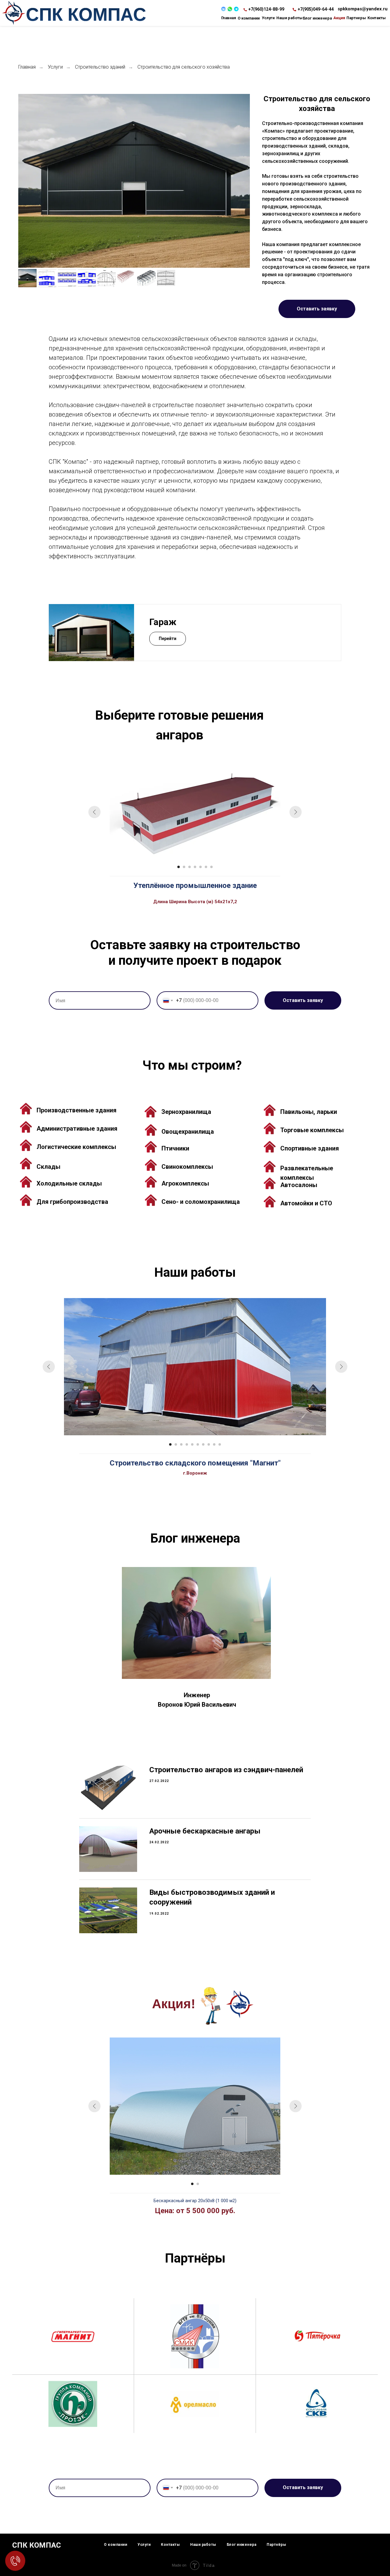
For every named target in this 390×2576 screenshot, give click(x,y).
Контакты (170, 2545)
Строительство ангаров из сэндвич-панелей (226, 1770)
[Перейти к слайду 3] (190, 867)
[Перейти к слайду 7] (211, 867)
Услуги (55, 67)
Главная (27, 67)
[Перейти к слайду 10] (220, 1444)
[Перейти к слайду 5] (200, 867)
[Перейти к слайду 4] (195, 867)
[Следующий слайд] (296, 812)
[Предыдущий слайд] (94, 812)
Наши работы (203, 2545)
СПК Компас (86, 14)
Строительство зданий (100, 67)
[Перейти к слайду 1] (179, 867)
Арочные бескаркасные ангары (205, 1831)
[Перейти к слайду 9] (214, 1444)
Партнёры (276, 2545)
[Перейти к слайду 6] (206, 867)
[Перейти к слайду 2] (184, 867)
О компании (115, 2545)
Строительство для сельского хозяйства (184, 67)
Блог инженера (242, 2545)
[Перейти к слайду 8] (209, 1444)
